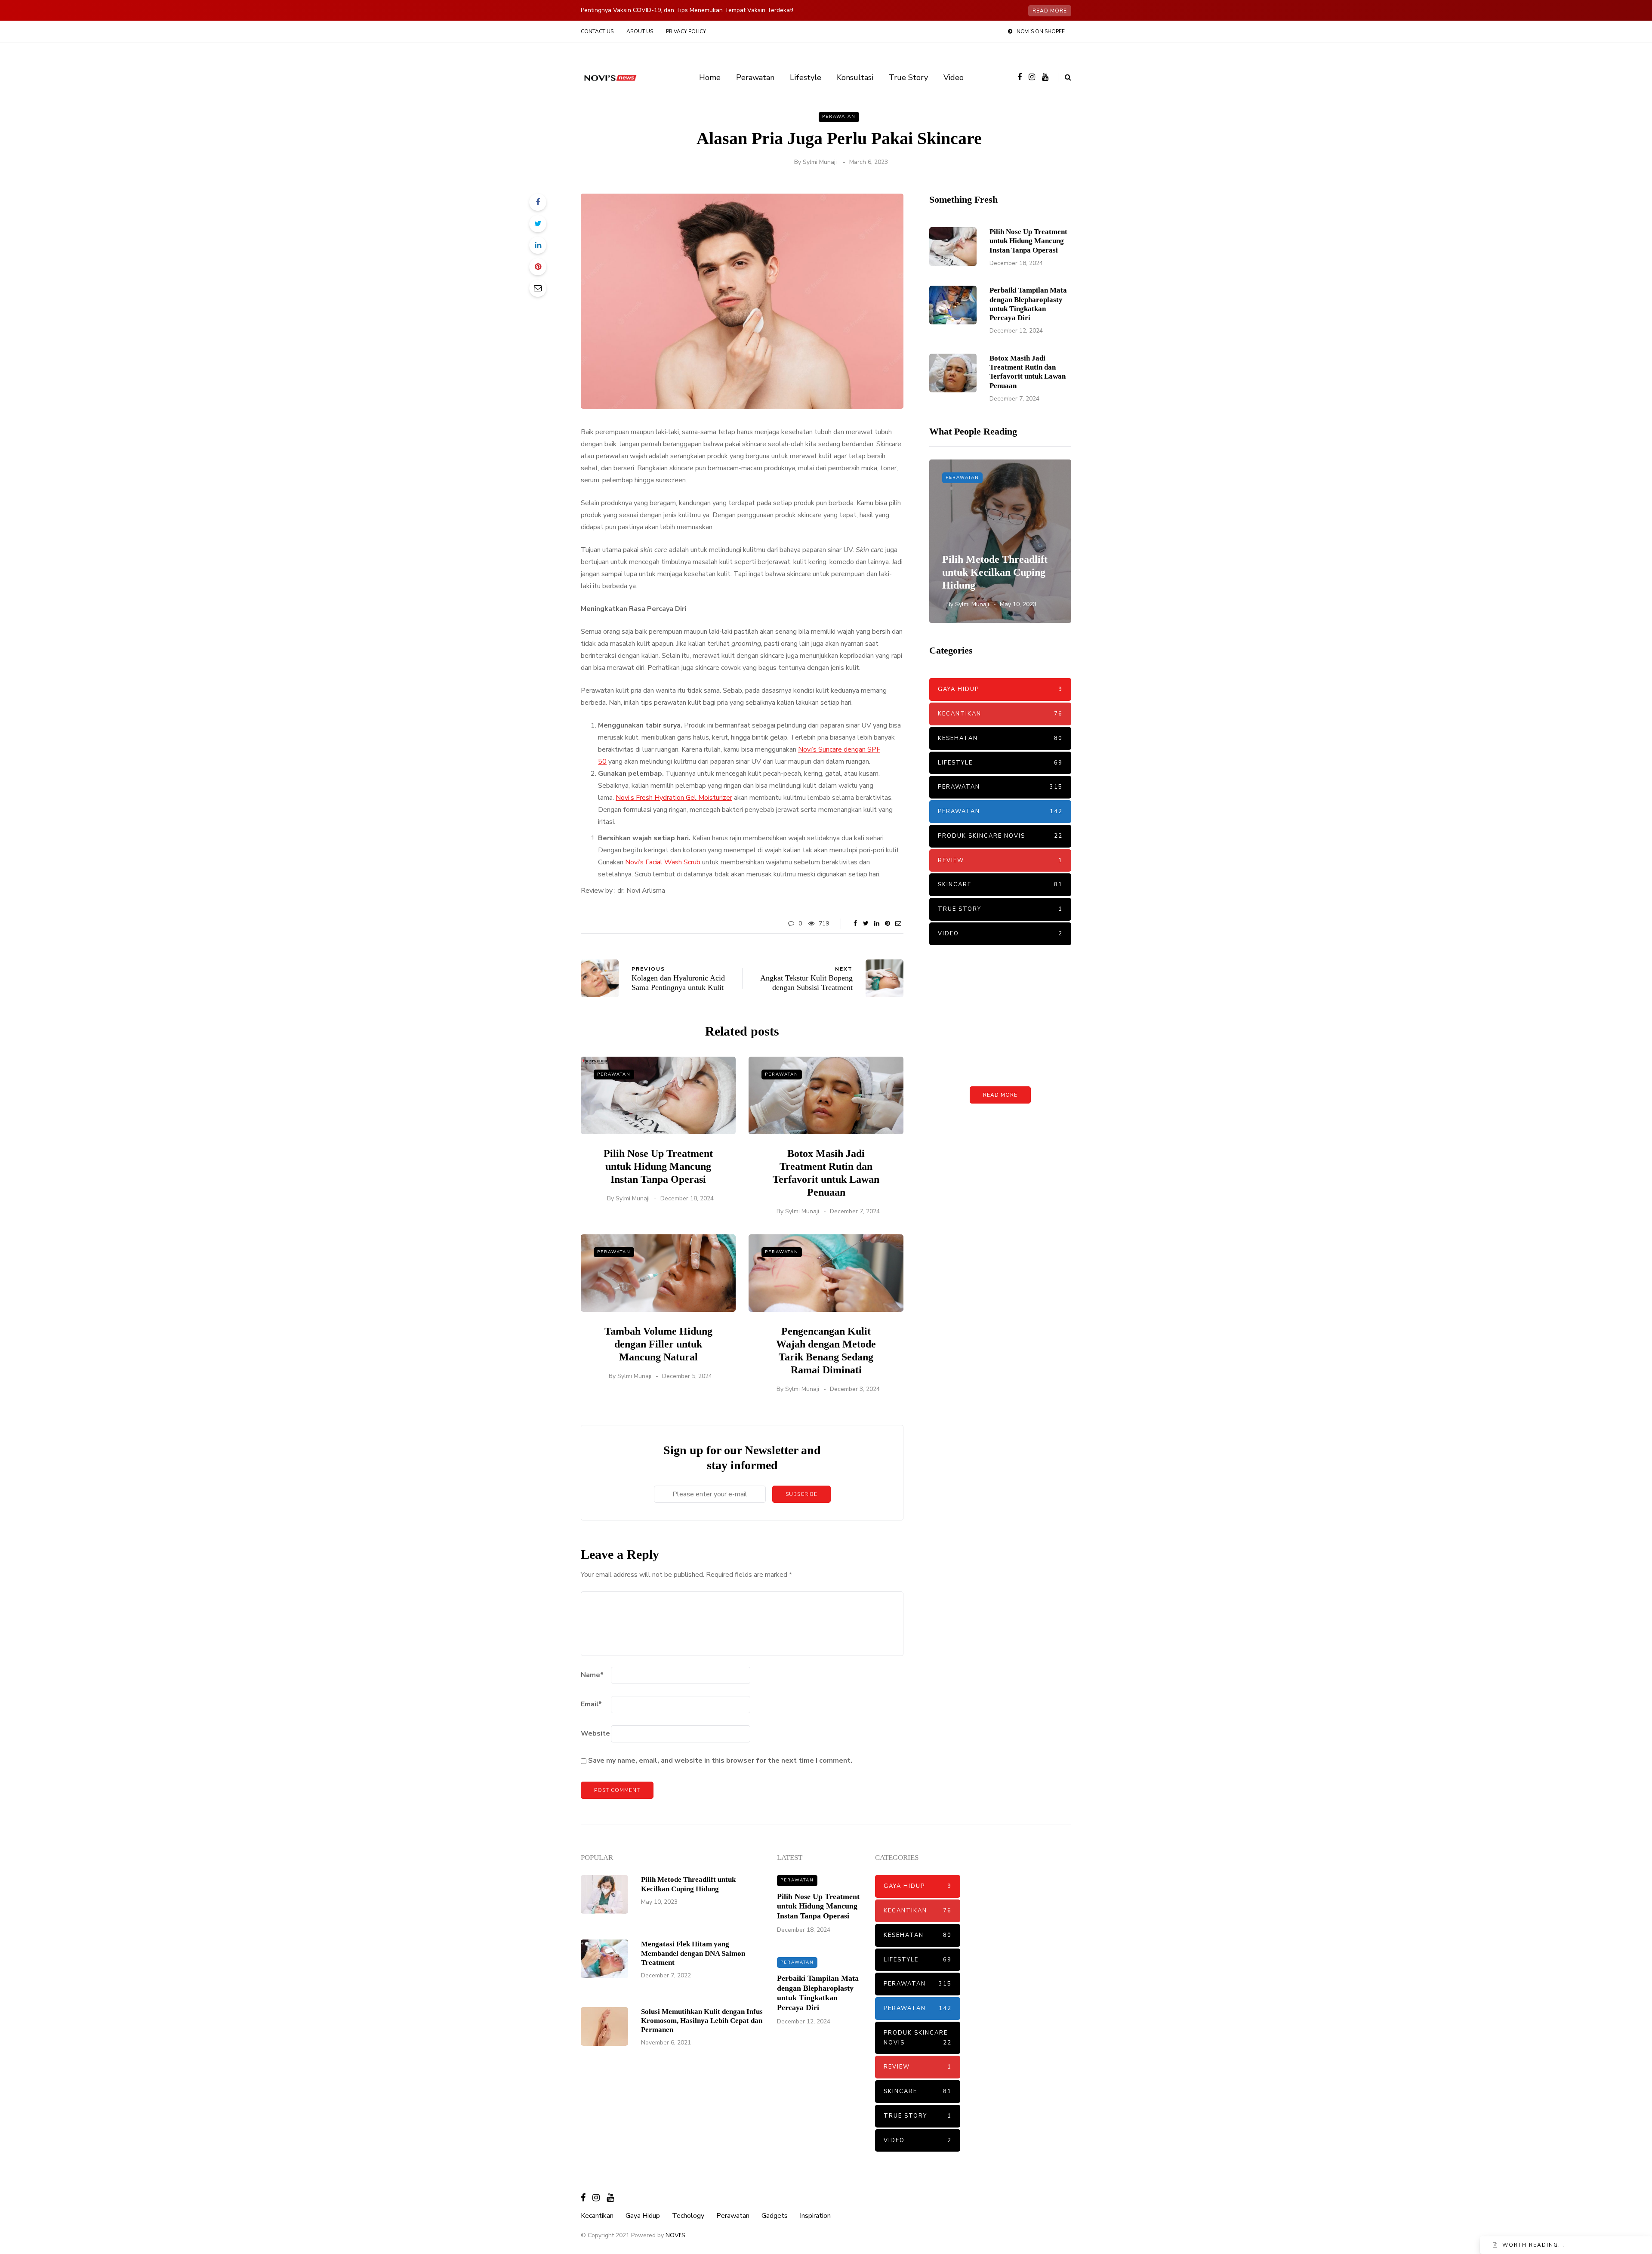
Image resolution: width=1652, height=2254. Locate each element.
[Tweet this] (538, 224)
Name (592, 1675)
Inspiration (815, 2216)
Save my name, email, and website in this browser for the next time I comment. (720, 1761)
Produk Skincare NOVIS (1000, 836)
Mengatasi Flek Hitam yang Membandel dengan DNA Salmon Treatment (693, 1953)
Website (595, 1733)
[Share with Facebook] (538, 202)
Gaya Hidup (1000, 689)
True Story (908, 77)
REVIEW (1000, 860)
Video (954, 77)
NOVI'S (675, 2235)
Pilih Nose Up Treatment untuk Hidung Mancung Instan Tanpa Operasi (658, 1166)
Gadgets (775, 2216)
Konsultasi (855, 77)
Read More (1000, 1095)
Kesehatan (1000, 738)
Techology (688, 2216)
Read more (1050, 11)
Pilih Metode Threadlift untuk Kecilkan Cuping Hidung (995, 572)
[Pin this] (538, 267)
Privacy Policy (686, 31)
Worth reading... (1533, 2245)
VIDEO (1000, 934)
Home (710, 77)
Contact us (597, 31)
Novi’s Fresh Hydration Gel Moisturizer (674, 798)
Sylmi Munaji (820, 162)
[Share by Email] (538, 288)
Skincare (1000, 885)
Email (591, 1704)
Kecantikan (1000, 714)
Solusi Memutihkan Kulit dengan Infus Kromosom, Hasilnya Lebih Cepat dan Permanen (702, 2021)
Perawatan (755, 77)
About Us (640, 31)
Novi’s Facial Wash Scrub (663, 862)
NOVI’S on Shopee (1041, 31)
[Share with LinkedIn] (538, 245)
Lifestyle (806, 77)
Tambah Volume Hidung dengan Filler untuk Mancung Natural (658, 1344)
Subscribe (801, 1494)
